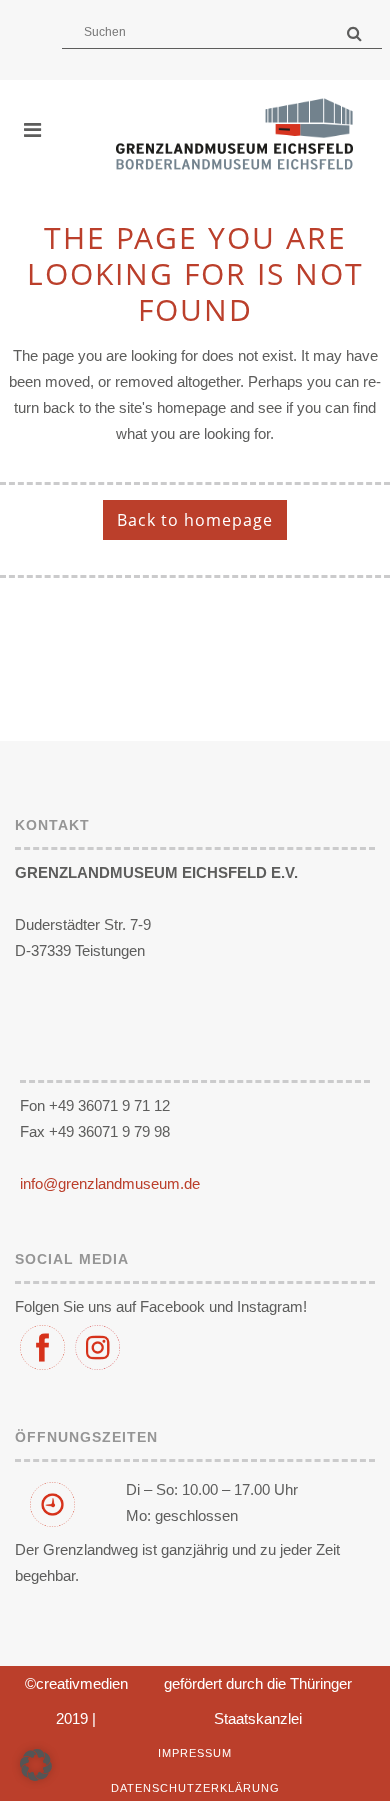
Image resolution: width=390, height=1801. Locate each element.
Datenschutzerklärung (195, 1788)
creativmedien (82, 1683)
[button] (36, 1765)
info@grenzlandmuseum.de (110, 1183)
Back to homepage (195, 520)
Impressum (195, 1753)
